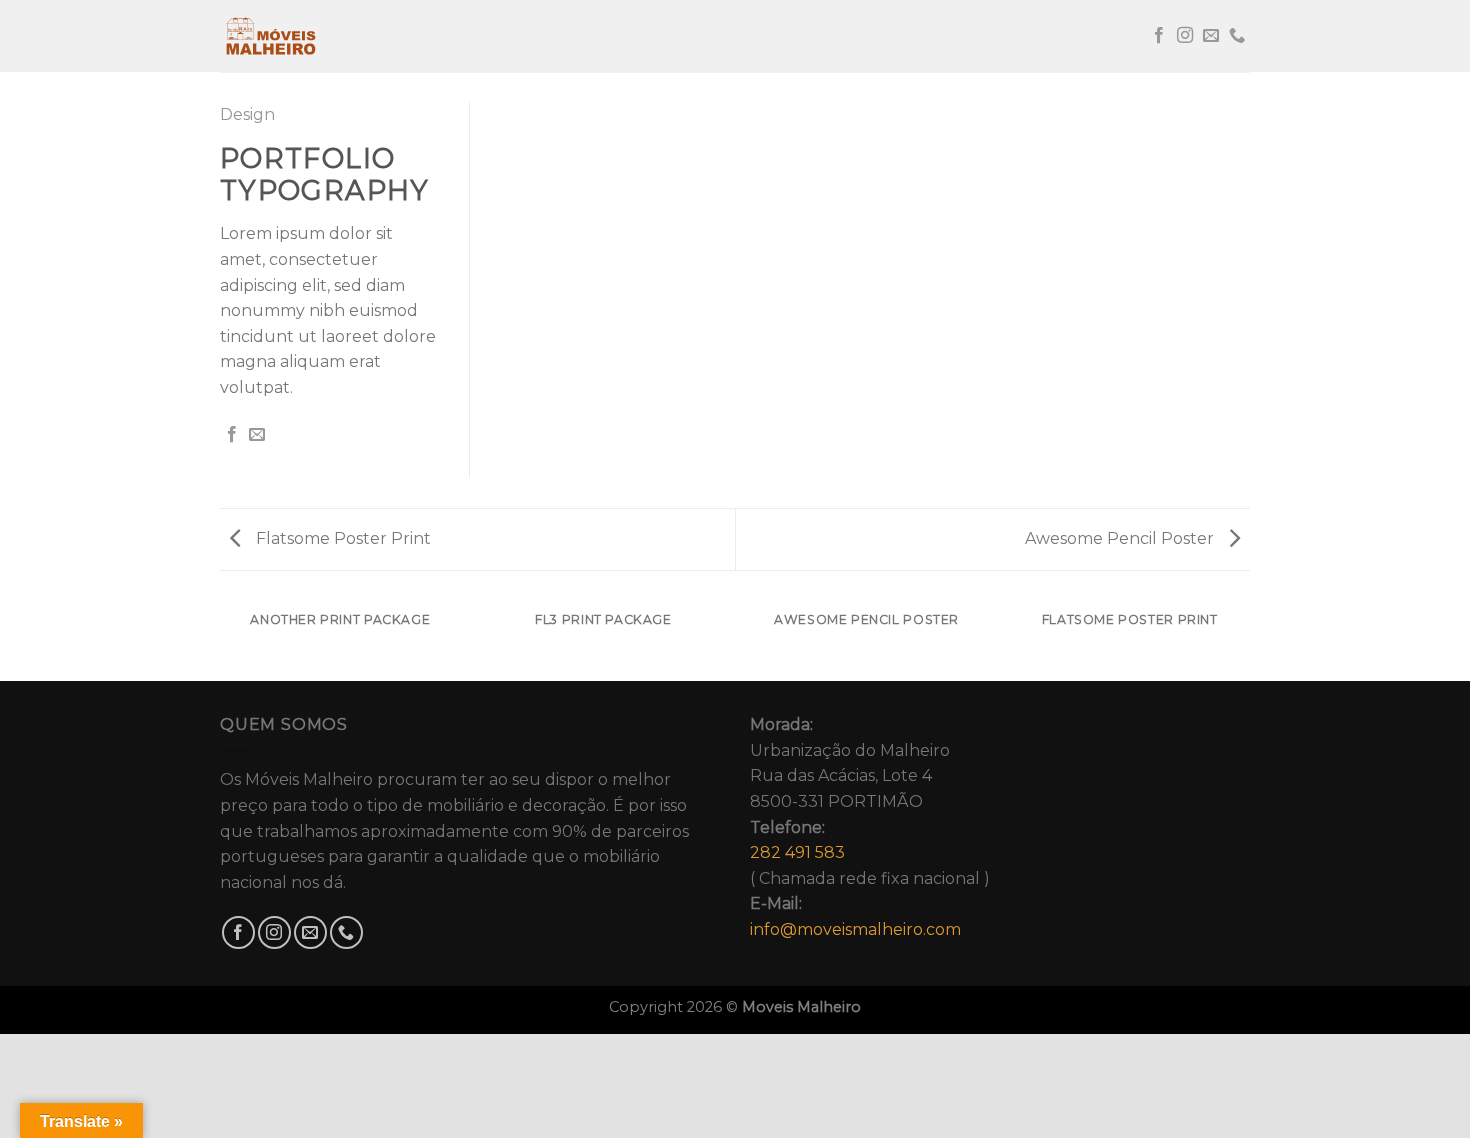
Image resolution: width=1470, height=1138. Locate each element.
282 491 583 (797, 852)
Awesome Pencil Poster (1121, 538)
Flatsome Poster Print (341, 538)
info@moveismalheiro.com (855, 929)
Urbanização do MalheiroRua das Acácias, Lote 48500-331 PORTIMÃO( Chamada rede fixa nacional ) (870, 827)
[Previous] (220, 639)
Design (247, 114)
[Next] (1250, 639)
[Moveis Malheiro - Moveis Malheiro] (320, 36)
